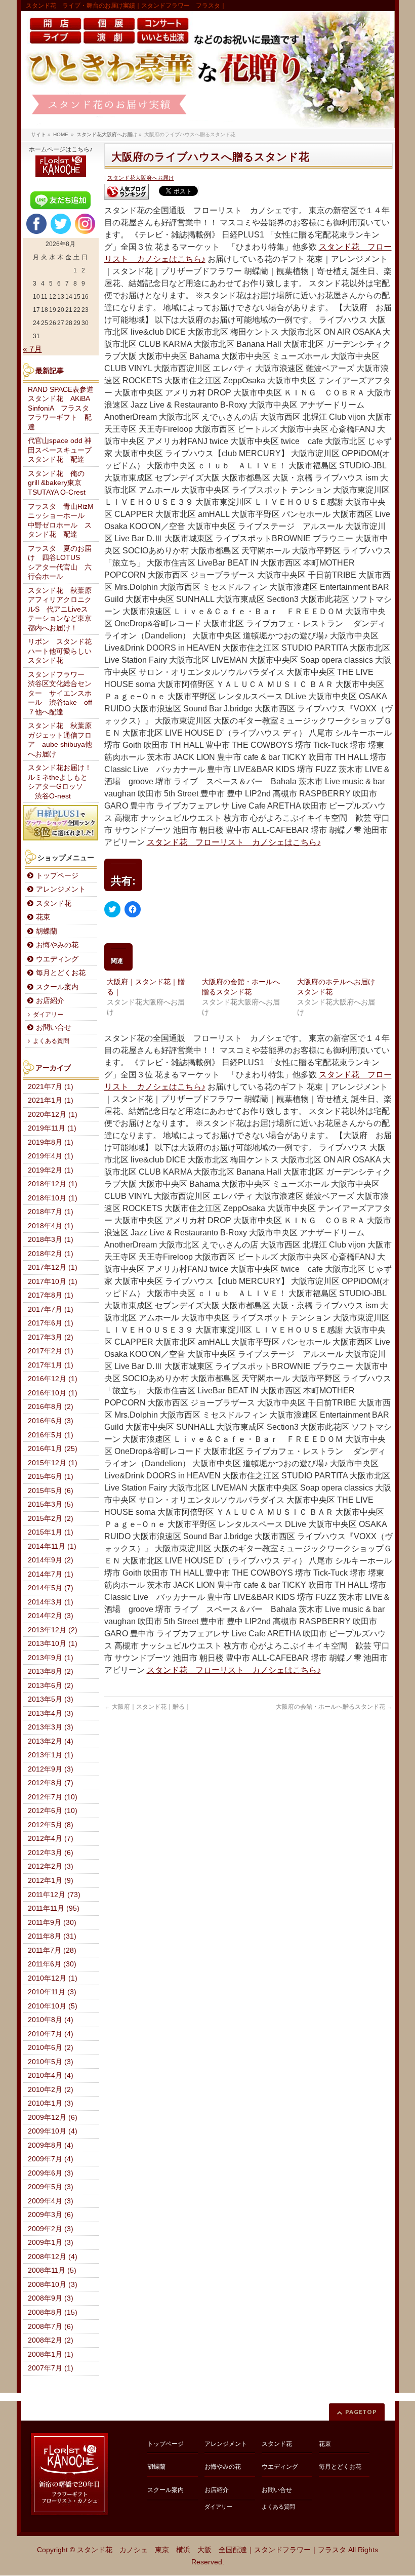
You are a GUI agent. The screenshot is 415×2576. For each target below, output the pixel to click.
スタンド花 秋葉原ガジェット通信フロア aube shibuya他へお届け (60, 740)
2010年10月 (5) (53, 2006)
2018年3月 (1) (51, 1240)
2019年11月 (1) (52, 1128)
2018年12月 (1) (53, 1184)
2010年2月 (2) (51, 2090)
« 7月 (32, 349)
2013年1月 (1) (51, 1755)
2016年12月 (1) (53, 1379)
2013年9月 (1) (51, 1658)
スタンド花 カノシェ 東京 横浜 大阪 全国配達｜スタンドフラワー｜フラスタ (212, 2550)
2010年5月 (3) (51, 2062)
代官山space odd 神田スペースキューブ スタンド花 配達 (63, 450)
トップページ (57, 876)
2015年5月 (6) (51, 1491)
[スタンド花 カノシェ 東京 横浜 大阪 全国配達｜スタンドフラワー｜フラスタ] (208, 70)
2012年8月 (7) (51, 1783)
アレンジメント (61, 889)
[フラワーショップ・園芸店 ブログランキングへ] (127, 192)
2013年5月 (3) (51, 1699)
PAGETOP (361, 2412)
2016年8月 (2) (51, 1407)
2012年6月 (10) (53, 1811)
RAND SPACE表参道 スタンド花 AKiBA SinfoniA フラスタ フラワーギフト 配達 (63, 408)
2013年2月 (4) (51, 1741)
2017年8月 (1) (51, 1295)
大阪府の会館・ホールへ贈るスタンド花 (334, 1707)
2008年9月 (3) (51, 2298)
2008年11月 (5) (52, 2270)
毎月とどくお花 (61, 973)
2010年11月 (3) (52, 1992)
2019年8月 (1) (51, 1142)
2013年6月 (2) (51, 1686)
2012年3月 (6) (51, 1853)
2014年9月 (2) (51, 1560)
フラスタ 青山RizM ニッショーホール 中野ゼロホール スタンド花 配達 (63, 521)
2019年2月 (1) (51, 1170)
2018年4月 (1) (51, 1226)
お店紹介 (50, 1001)
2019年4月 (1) (51, 1156)
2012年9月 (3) (51, 1769)
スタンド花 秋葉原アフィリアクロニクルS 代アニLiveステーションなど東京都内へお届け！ (60, 609)
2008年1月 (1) (51, 2354)
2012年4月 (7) (51, 1839)
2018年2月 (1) (51, 1254)
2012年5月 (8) (51, 1825)
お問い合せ (54, 1028)
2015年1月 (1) (51, 1532)
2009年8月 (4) (51, 2145)
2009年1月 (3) (51, 2243)
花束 (43, 917)
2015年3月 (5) (51, 1504)
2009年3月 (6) (51, 2215)
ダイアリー (48, 1015)
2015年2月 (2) (51, 1519)
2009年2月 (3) (51, 2229)
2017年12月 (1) (53, 1267)
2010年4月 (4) (51, 2076)
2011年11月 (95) (54, 1908)
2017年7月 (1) (51, 1310)
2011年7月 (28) (52, 1950)
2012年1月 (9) (51, 1881)
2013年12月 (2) (53, 1630)
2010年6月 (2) (51, 2048)
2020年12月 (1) (53, 1115)
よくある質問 (51, 1041)
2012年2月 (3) (51, 1866)
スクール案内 (57, 987)
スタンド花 (54, 903)
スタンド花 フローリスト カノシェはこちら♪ (234, 842)
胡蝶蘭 (47, 931)
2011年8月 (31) (52, 1936)
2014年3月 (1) (51, 1602)
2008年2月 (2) (51, 2340)
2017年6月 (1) (51, 1323)
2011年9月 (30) (52, 1923)
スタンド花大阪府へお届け (141, 178)
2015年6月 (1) (51, 1477)
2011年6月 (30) (52, 1964)
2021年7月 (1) (51, 1087)
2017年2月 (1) (51, 1351)
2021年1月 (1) (51, 1100)
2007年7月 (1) (51, 2368)
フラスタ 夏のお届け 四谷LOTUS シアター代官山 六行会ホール (60, 563)
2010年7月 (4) (51, 2034)
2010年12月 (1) (53, 1978)
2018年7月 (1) (51, 1212)
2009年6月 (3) (51, 2173)
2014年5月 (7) (51, 1588)
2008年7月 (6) (51, 2327)
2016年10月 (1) (53, 1393)
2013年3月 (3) (51, 1727)
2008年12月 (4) (53, 2257)
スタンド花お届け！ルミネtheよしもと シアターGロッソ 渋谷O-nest (61, 782)
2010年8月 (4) (51, 2020)
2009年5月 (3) (51, 2187)
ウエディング (57, 959)
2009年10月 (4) (53, 2131)
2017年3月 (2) (51, 1337)
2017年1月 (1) (51, 1365)
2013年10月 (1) (53, 1644)
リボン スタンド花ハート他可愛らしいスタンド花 (60, 651)
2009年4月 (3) (51, 2201)
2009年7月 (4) (51, 2159)
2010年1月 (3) (51, 2103)
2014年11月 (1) (52, 1546)
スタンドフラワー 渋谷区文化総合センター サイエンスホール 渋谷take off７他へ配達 (60, 693)
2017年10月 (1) (53, 1282)
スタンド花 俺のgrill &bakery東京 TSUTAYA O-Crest (58, 483)
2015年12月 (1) (53, 1463)
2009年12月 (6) (53, 2118)
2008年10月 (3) (53, 2285)
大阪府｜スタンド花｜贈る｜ (148, 1707)
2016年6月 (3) (51, 1421)
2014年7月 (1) (51, 1574)
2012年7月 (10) (53, 1797)
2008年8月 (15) (53, 2312)
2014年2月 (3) (51, 1616)
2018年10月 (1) (53, 1198)
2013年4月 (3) (51, 1714)
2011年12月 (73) (54, 1895)
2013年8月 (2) (51, 1672)
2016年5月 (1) (51, 1435)
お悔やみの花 (57, 945)
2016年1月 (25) (53, 1449)
